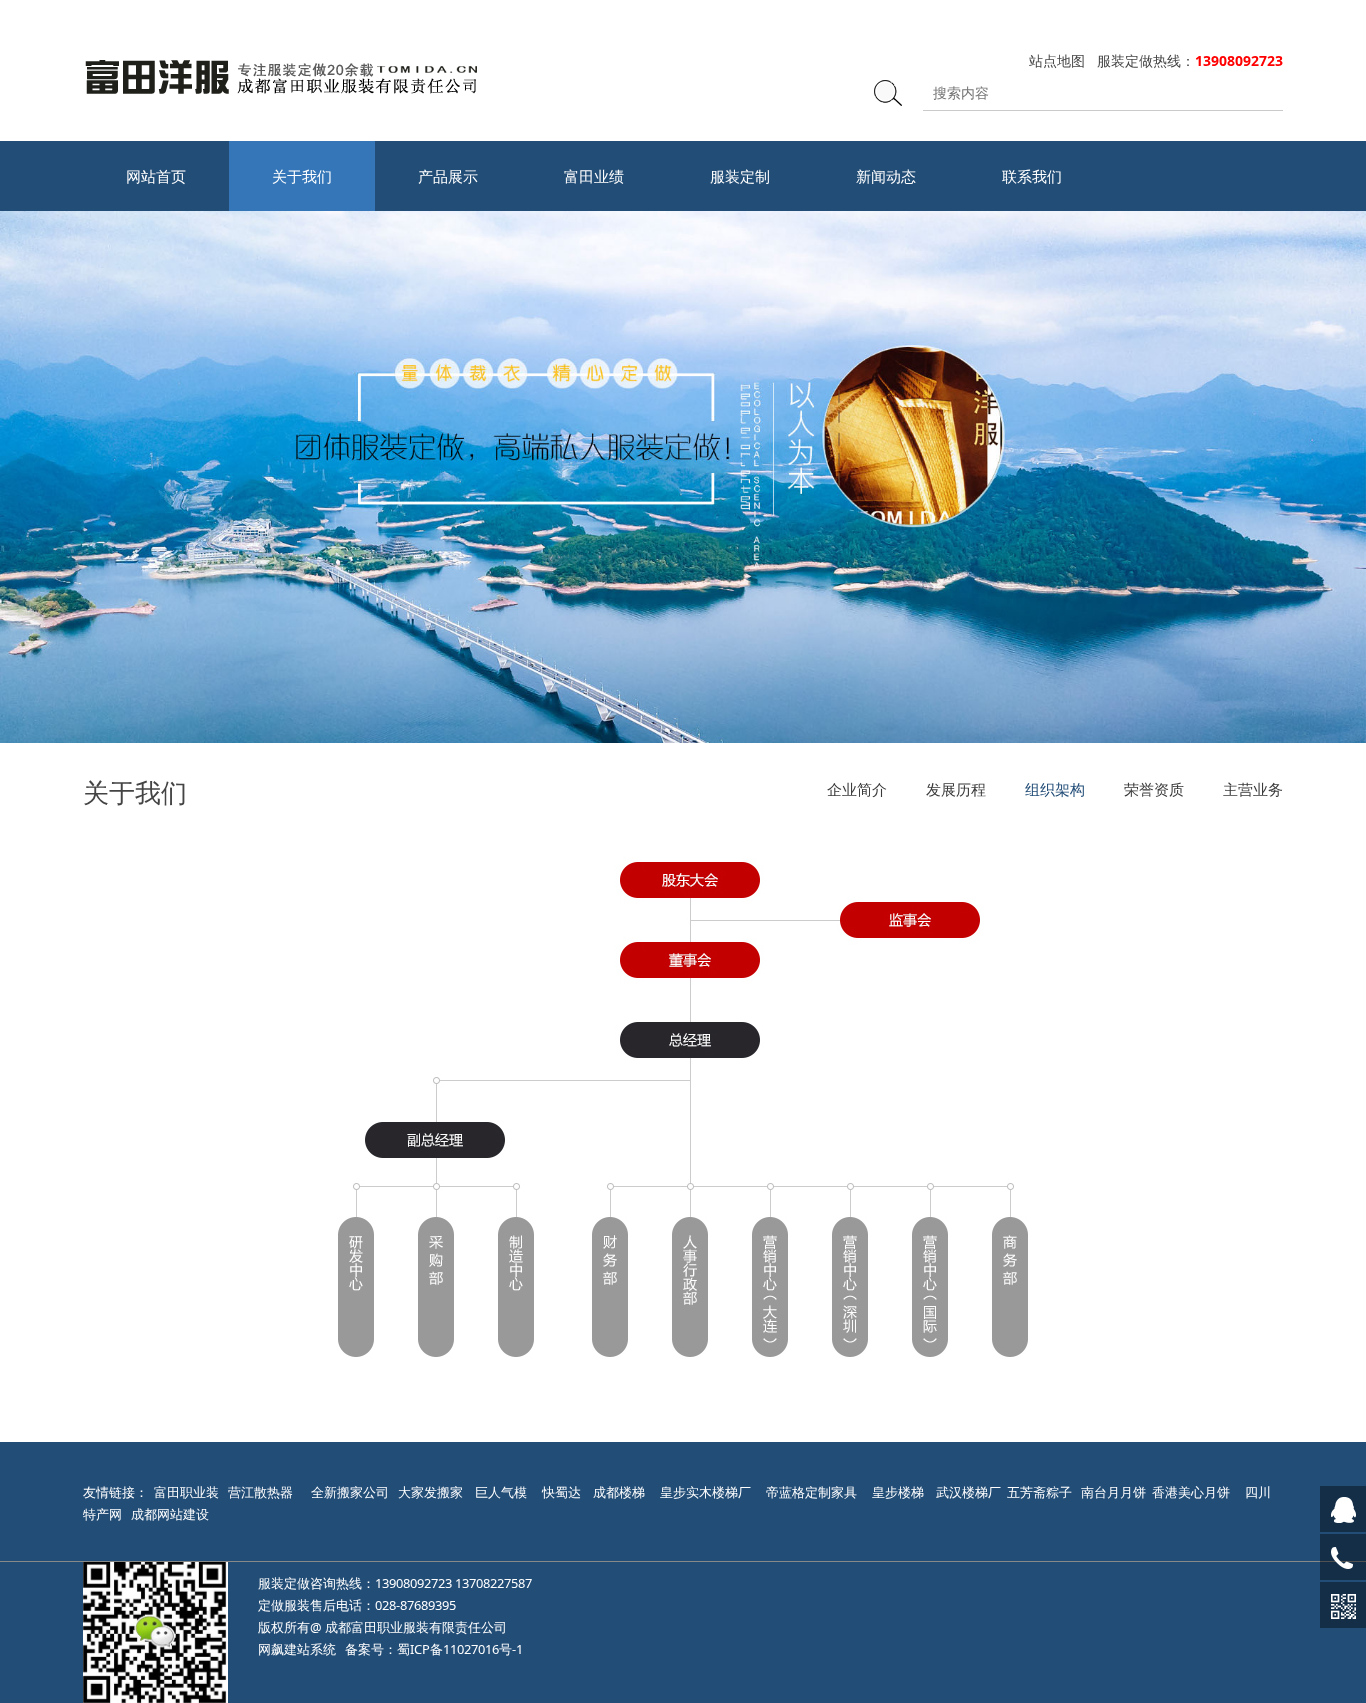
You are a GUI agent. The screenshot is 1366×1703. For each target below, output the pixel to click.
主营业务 (1253, 789)
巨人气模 (502, 1492)
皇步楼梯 (898, 1492)
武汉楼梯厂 (968, 1492)
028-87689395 (415, 1605)
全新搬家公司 (350, 1492)
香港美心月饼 (1191, 1492)
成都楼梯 (617, 1492)
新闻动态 (886, 176)
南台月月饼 (1113, 1492)
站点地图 (1057, 60)
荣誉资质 (1154, 789)
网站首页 (156, 176)
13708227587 (493, 1583)
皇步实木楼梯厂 (705, 1492)
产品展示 (448, 176)
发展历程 (956, 789)
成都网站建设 (170, 1514)
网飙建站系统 (297, 1649)
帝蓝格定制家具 (811, 1492)
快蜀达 (561, 1492)
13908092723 (413, 1583)
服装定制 (740, 176)
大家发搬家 (430, 1492)
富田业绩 (594, 176)
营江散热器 (260, 1492)
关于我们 (302, 176)
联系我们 (1032, 176)
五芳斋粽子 (1039, 1492)
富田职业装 (186, 1492)
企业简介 (857, 789)
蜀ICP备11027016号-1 (460, 1649)
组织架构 (1055, 789)
